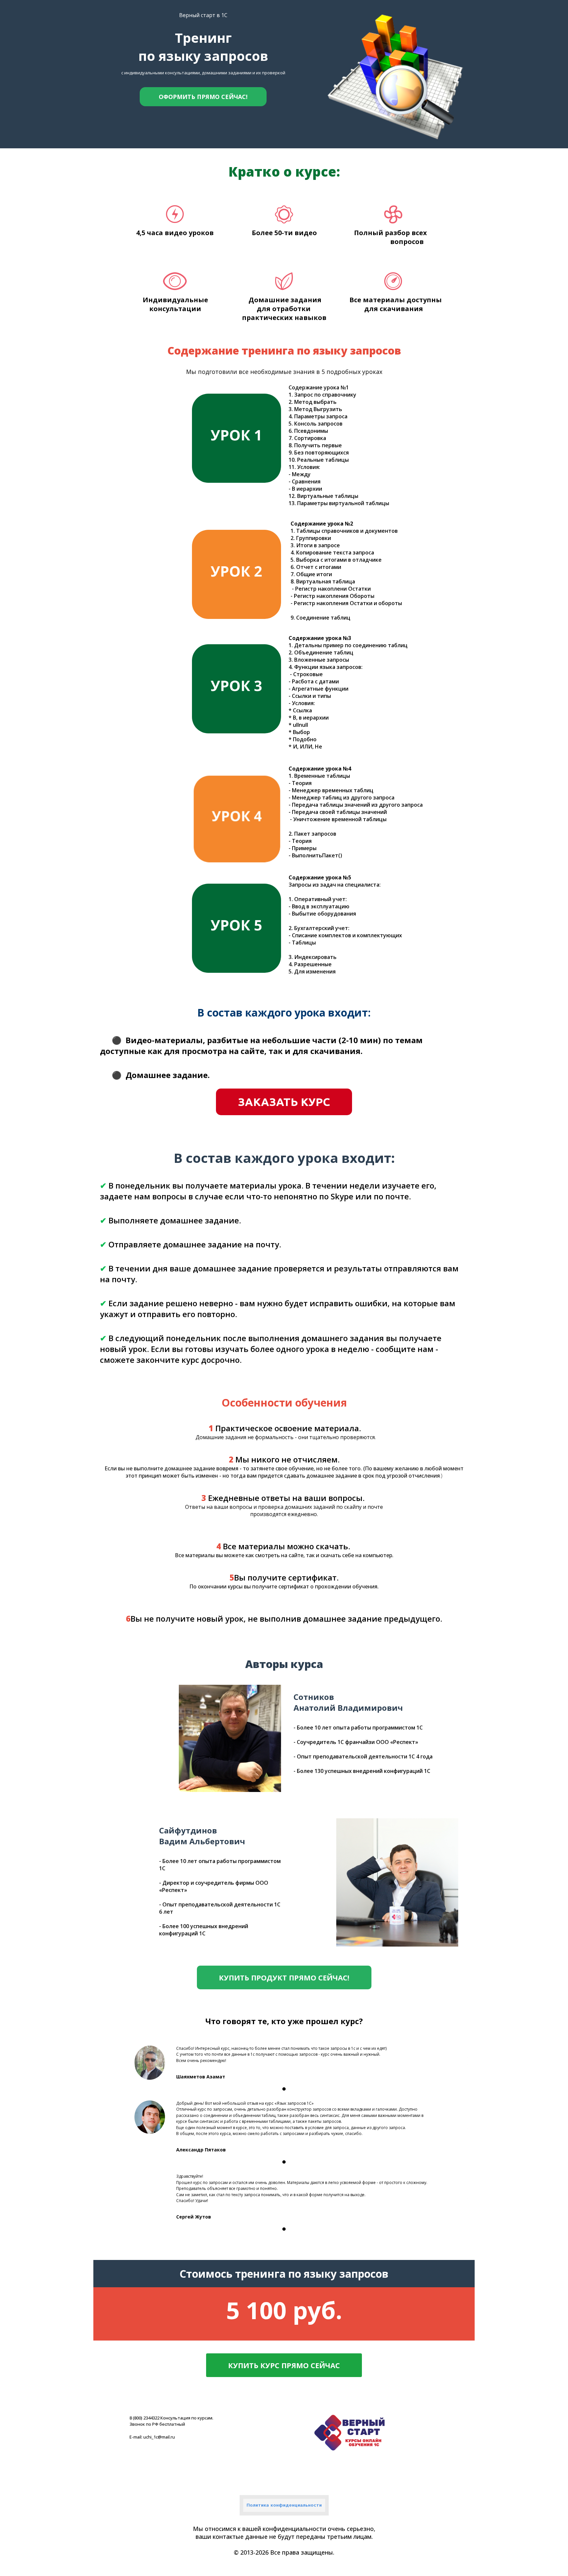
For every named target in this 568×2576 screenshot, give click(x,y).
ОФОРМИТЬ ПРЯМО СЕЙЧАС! (203, 97)
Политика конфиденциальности (284, 2505)
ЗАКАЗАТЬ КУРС (284, 1102)
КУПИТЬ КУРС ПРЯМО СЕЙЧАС (284, 2365)
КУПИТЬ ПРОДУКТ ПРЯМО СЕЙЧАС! (284, 1977)
